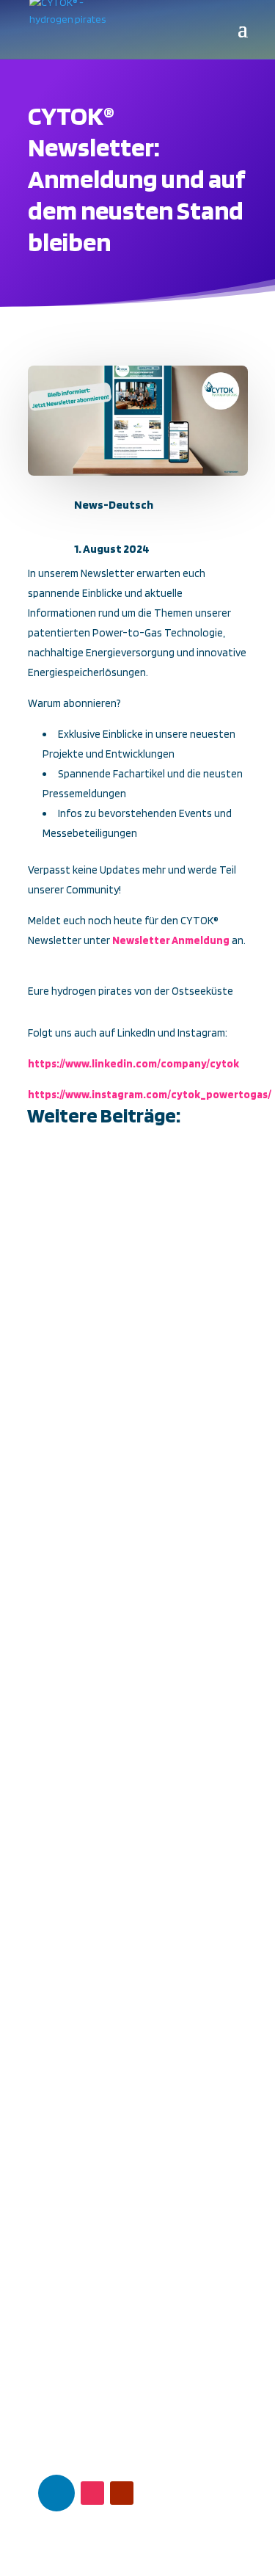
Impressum (57, 2382)
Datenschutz (62, 2365)
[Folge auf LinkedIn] (56, 2493)
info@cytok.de (93, 2275)
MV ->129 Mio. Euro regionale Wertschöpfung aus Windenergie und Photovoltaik (136, 1239)
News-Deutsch (114, 505)
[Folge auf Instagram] (92, 2493)
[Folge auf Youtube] (122, 2493)
